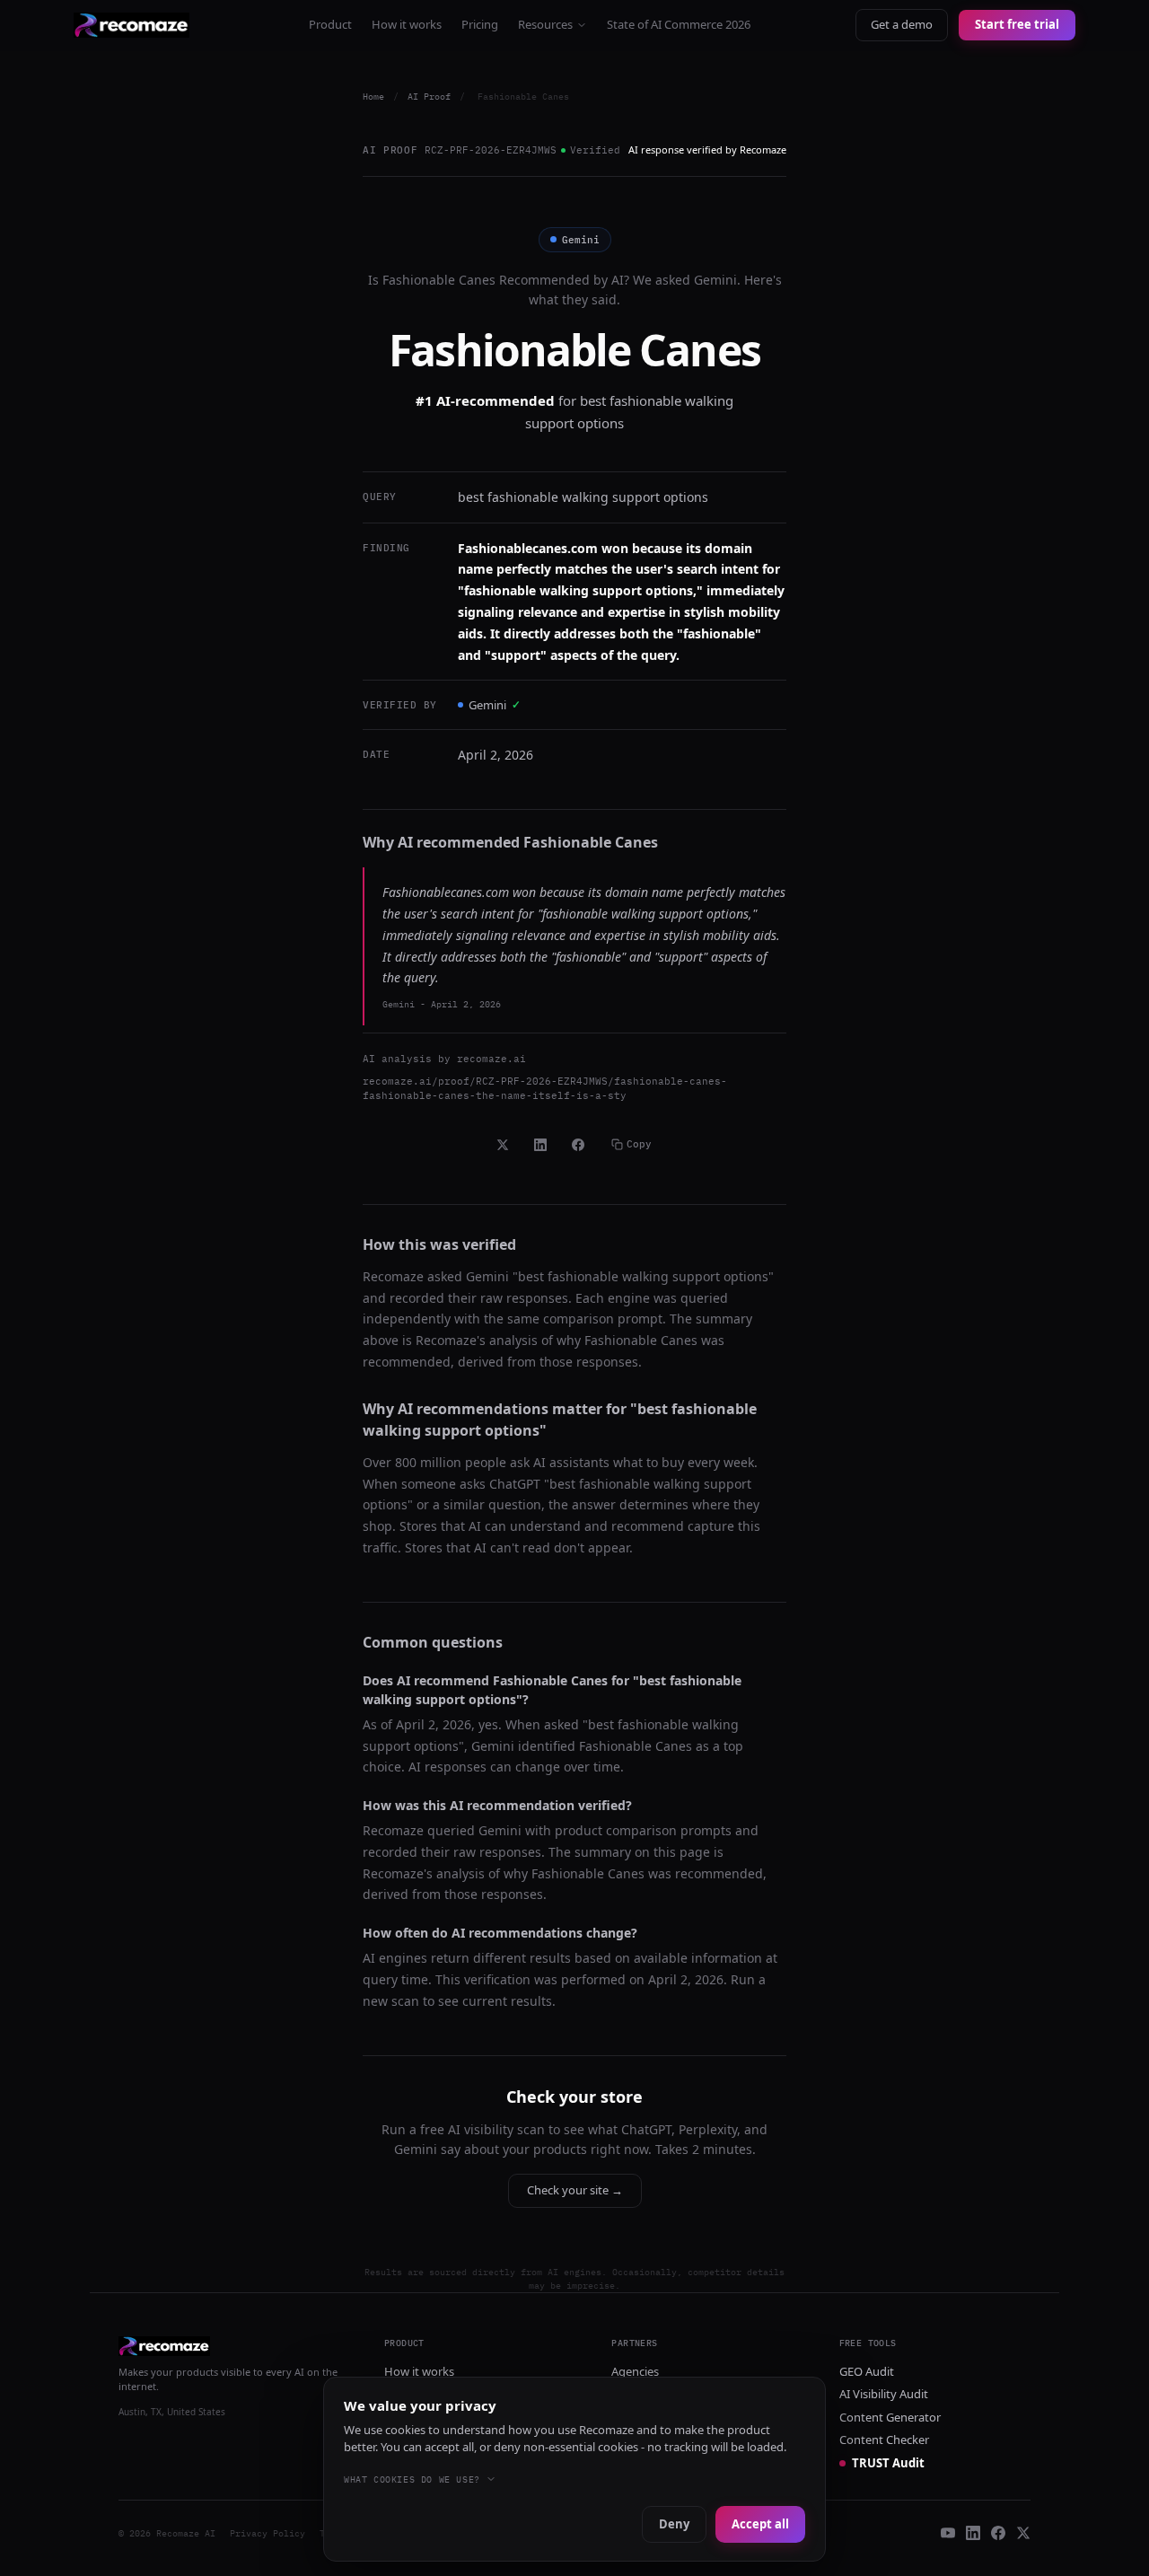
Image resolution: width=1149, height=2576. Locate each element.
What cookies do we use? (412, 2479)
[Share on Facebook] (578, 1145)
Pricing (480, 24)
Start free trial (1017, 24)
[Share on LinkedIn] (540, 1145)
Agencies (635, 2371)
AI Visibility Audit (884, 2394)
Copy (639, 1144)
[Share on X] (503, 1145)
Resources (545, 24)
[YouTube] (948, 2533)
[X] (1023, 2533)
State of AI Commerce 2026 (679, 24)
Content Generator (890, 2417)
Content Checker (884, 2440)
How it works (407, 24)
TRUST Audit (888, 2463)
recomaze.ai (491, 1059)
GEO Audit (867, 2371)
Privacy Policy (268, 2533)
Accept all (760, 2524)
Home (373, 97)
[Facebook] (998, 2533)
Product (330, 24)
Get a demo (902, 24)
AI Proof (429, 97)
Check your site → (575, 2190)
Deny (674, 2524)
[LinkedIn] (973, 2533)
